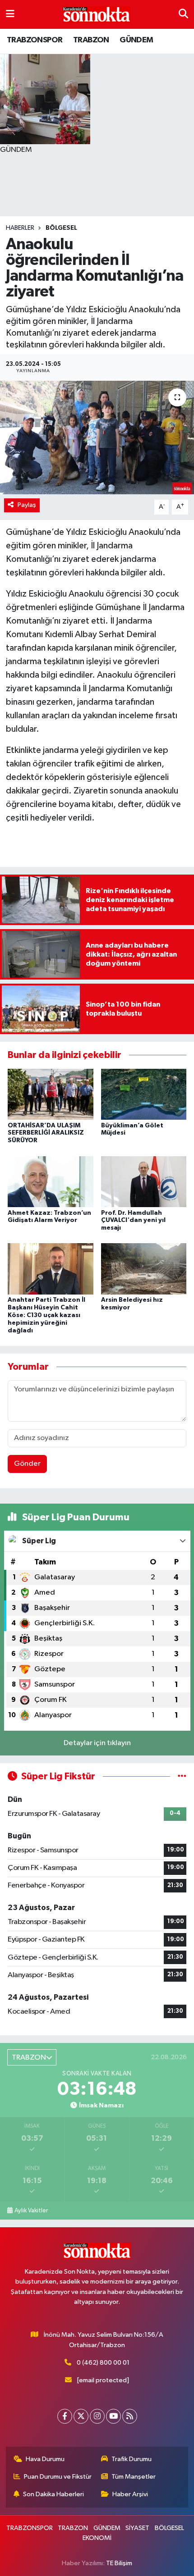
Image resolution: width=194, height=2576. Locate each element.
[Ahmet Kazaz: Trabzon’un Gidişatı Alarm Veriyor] (51, 1181)
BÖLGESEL (61, 228)
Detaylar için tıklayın (97, 1743)
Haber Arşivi (130, 2494)
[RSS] (130, 2416)
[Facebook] (65, 2416)
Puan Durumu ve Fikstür (58, 2477)
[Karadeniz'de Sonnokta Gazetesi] (97, 15)
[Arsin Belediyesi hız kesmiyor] (144, 1269)
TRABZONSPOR (35, 40)
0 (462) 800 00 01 (103, 2363)
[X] (81, 2416)
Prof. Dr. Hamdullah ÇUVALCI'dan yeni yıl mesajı (133, 1221)
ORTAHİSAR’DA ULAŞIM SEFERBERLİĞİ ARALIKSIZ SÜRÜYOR (46, 1133)
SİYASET (137, 2528)
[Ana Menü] (10, 14)
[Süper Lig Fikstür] (182, 1776)
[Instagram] (97, 2416)
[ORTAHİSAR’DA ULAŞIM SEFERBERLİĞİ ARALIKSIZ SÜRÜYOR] (51, 1094)
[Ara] (183, 14)
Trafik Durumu (132, 2459)
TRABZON (91, 40)
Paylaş (27, 505)
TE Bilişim (119, 2563)
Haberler (20, 228)
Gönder (27, 1464)
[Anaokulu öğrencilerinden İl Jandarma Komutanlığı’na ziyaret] (97, 438)
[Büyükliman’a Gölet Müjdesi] (144, 1094)
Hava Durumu (45, 2459)
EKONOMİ (97, 2538)
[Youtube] (113, 2416)
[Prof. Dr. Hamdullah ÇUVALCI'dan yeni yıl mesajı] (144, 1181)
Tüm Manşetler (134, 2477)
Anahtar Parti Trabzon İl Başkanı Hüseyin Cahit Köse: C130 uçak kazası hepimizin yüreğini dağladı (46, 1315)
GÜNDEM (136, 40)
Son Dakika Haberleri (53, 2494)
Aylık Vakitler (31, 2211)
